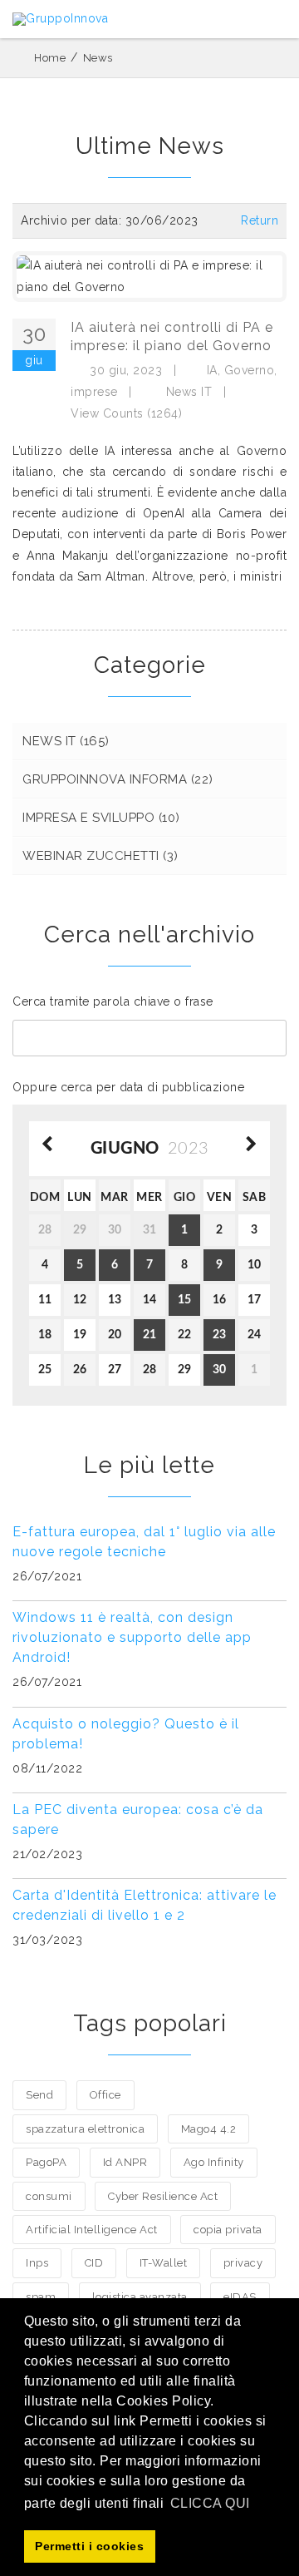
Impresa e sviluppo (101, 818)
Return (260, 220)
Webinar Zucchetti (100, 856)
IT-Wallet (164, 2263)
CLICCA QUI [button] (210, 2503)
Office (105, 2095)
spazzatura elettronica (85, 2129)
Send (39, 2095)
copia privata (228, 2230)
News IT (189, 392)
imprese (94, 392)
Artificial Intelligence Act (92, 2230)
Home (50, 58)
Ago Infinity (214, 2162)
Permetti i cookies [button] (89, 2546)
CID (94, 2263)
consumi (49, 2196)
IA (212, 370)
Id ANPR (125, 2162)
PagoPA (46, 2162)
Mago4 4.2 (209, 2129)
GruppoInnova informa (118, 779)
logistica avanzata (140, 2297)
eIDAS (240, 2297)
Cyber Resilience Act (163, 2196)
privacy (243, 2263)
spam (41, 2297)
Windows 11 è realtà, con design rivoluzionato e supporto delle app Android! (132, 1637)
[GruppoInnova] (60, 19)
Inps (37, 2263)
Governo (250, 370)
